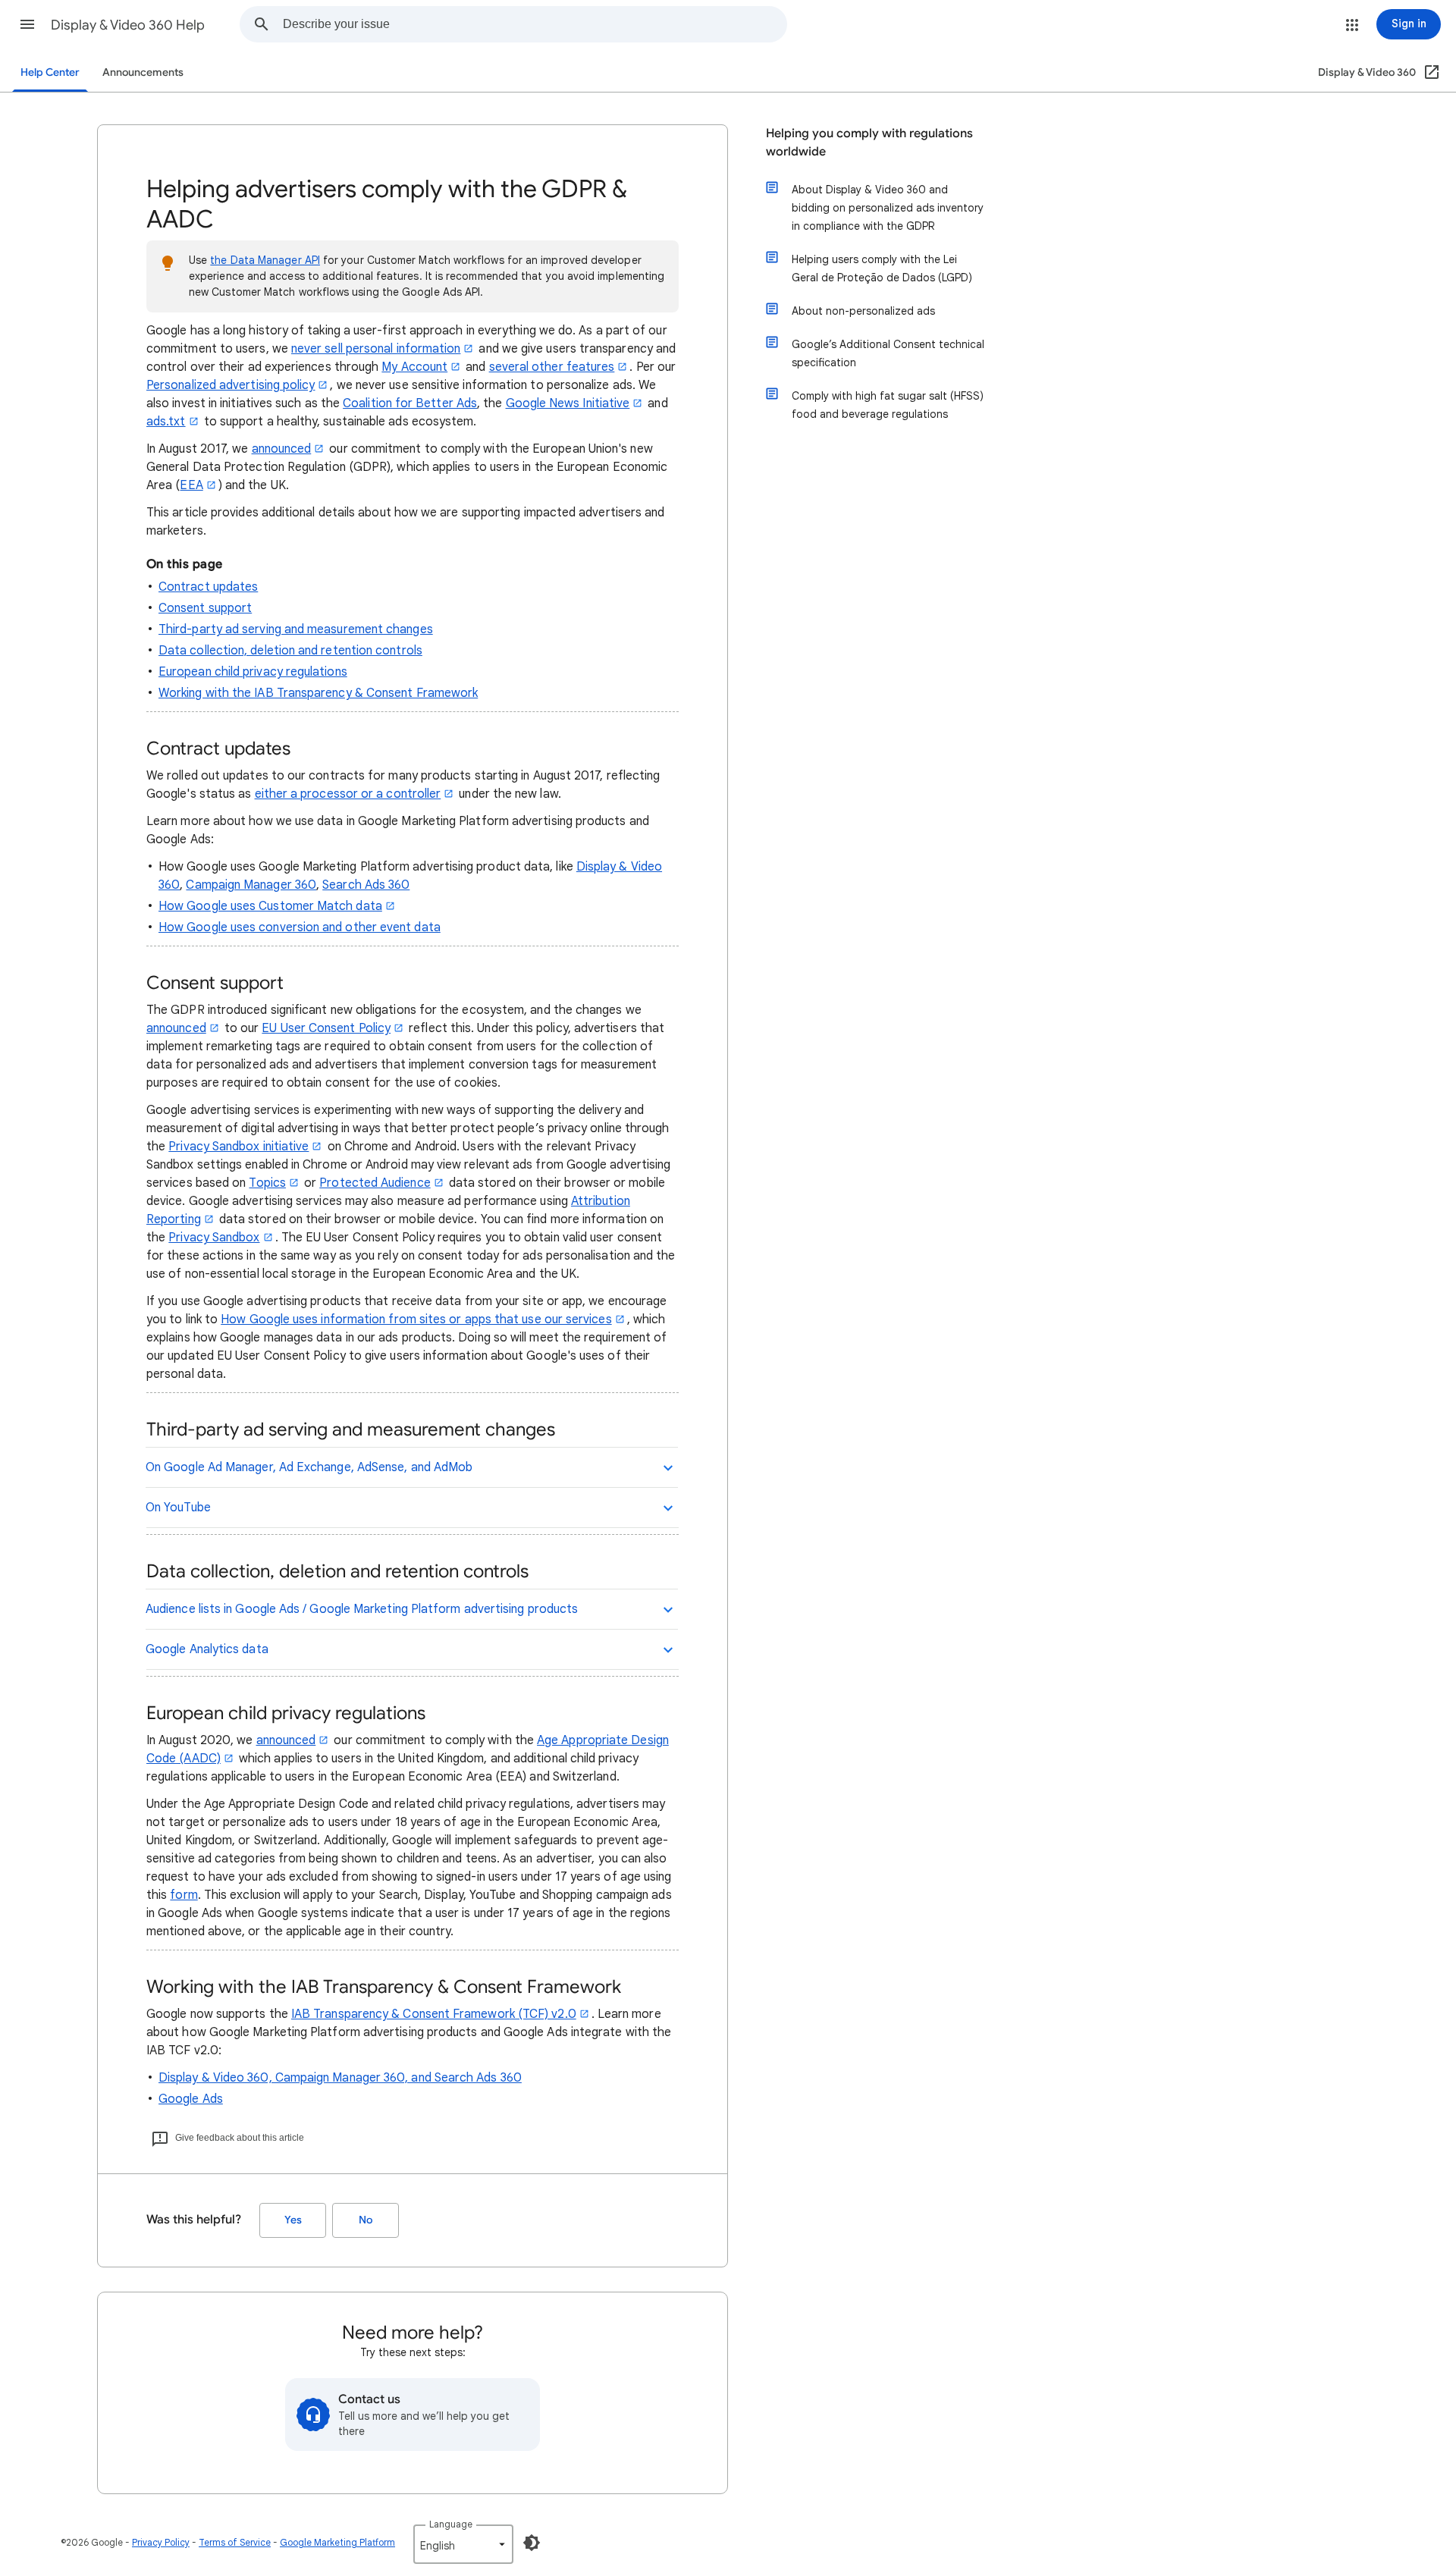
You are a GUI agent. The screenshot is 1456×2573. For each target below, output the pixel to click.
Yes (293, 2220)
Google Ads (191, 2099)
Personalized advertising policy (231, 385)
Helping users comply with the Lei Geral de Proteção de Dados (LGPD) (882, 268)
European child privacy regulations (253, 672)
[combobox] (535, 24)
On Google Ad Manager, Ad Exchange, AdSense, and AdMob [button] (309, 1467)
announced (282, 449)
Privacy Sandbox (214, 1238)
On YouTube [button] (178, 1508)
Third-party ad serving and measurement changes (296, 629)
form (184, 1895)
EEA (191, 485)
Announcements (143, 72)
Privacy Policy (161, 2542)
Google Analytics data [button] (207, 1649)
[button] (27, 24)
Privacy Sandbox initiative (238, 1147)
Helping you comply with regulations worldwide (869, 143)
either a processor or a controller (348, 794)
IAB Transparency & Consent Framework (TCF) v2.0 (434, 2014)
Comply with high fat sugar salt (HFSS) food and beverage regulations (888, 405)
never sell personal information (376, 349)
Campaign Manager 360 (251, 885)
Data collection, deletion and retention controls (290, 651)
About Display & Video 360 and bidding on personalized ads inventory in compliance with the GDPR (888, 208)
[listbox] (463, 2544)
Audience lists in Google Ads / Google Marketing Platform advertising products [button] (362, 1609)
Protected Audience (375, 1183)
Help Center (50, 72)
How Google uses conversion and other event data (300, 927)
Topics (267, 1183)
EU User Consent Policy (326, 1028)
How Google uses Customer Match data (270, 906)
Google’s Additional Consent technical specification (888, 353)
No (366, 2220)
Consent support (205, 608)
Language (451, 2524)
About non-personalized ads (863, 311)
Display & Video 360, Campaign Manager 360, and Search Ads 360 (340, 2078)
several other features (552, 367)
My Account (414, 367)
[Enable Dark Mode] (532, 2543)
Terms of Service (235, 2542)
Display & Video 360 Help (128, 25)
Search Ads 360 (366, 885)
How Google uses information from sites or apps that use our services (416, 1319)
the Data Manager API (265, 260)
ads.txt (166, 422)
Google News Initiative (568, 403)
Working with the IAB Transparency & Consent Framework (318, 693)
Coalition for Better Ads (410, 403)
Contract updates (208, 587)
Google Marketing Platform (337, 2542)
